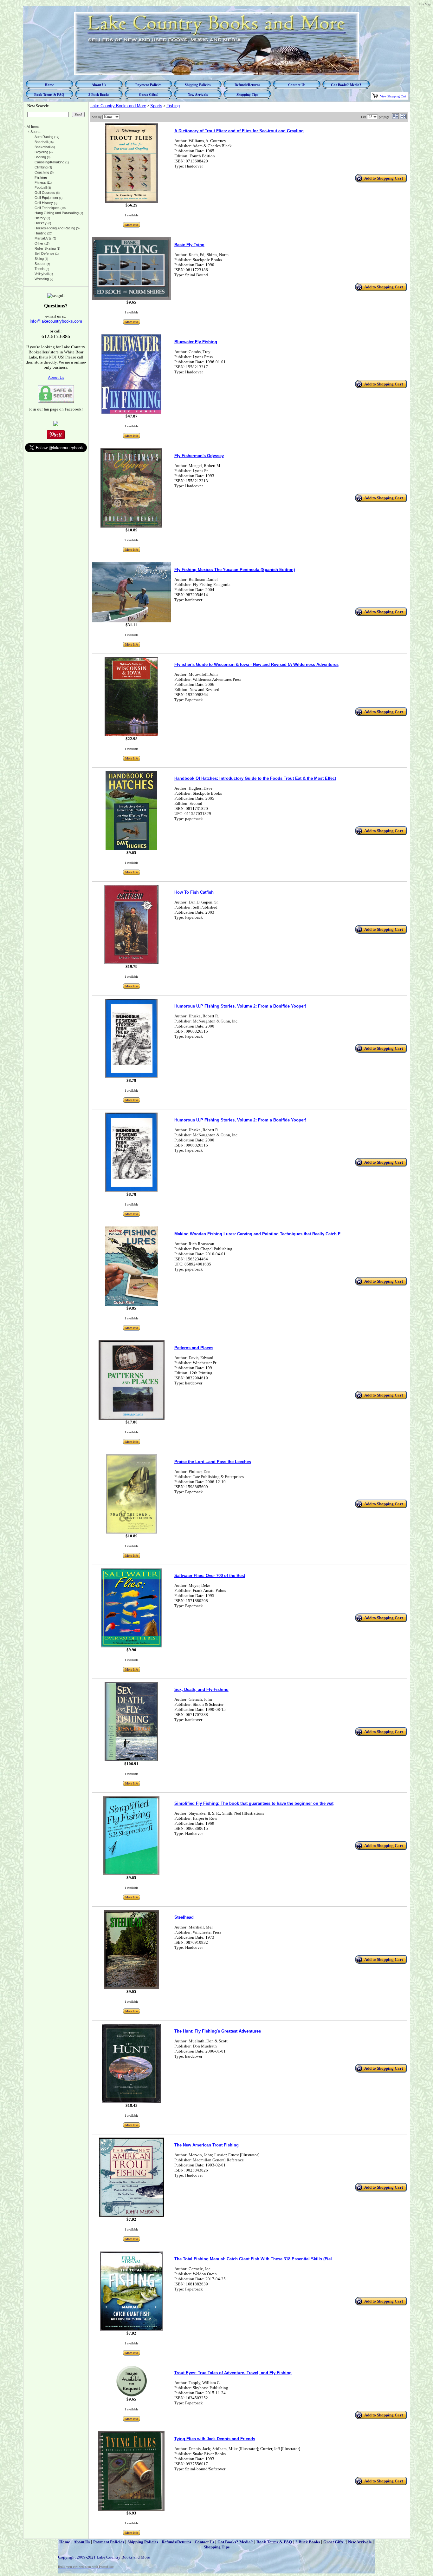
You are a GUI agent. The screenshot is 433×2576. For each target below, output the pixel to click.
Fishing (173, 106)
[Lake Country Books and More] (56, 425)
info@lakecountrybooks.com (56, 321)
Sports (156, 106)
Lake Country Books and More (118, 106)
